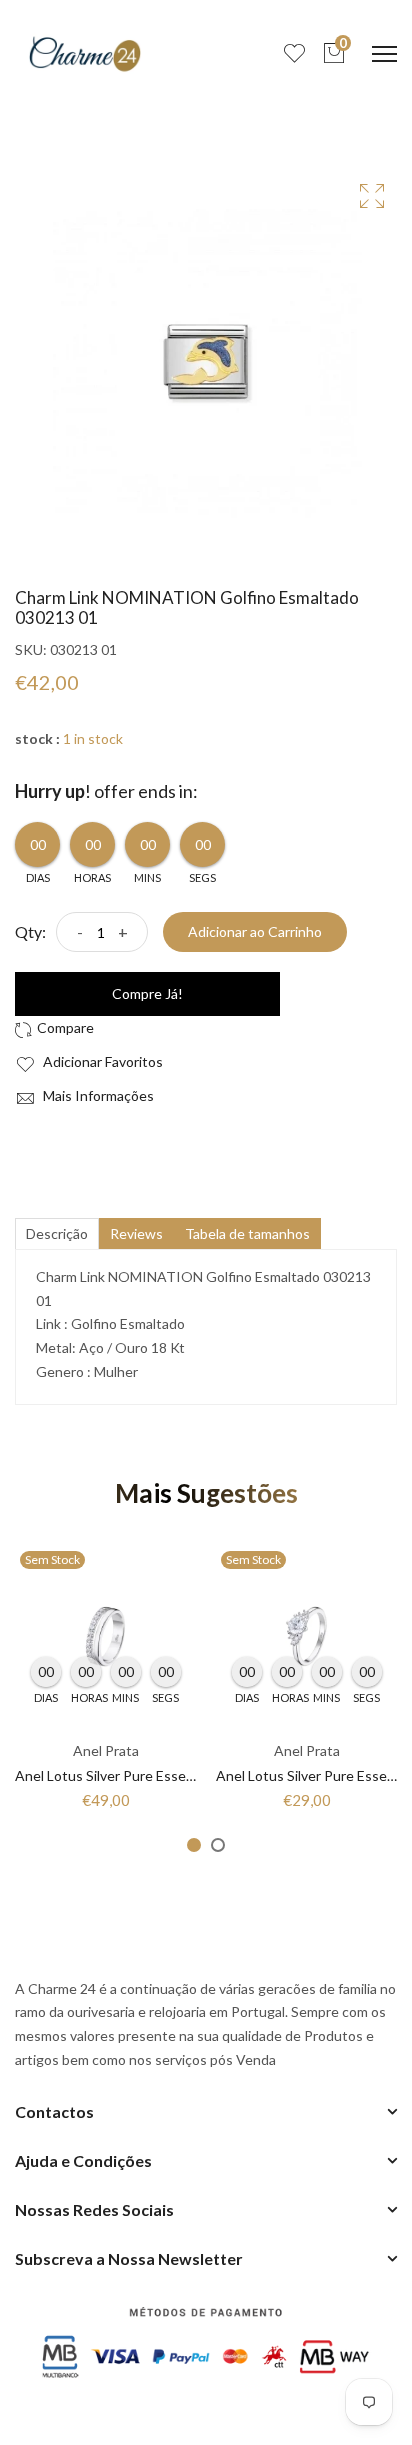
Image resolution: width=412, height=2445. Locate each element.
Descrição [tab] (57, 1233)
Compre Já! (147, 993)
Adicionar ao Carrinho (255, 931)
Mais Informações (97, 1095)
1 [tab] (194, 1845)
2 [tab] (218, 1845)
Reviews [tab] (136, 1233)
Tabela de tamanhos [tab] (247, 1233)
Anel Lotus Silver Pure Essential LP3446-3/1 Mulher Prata (194, 1775)
